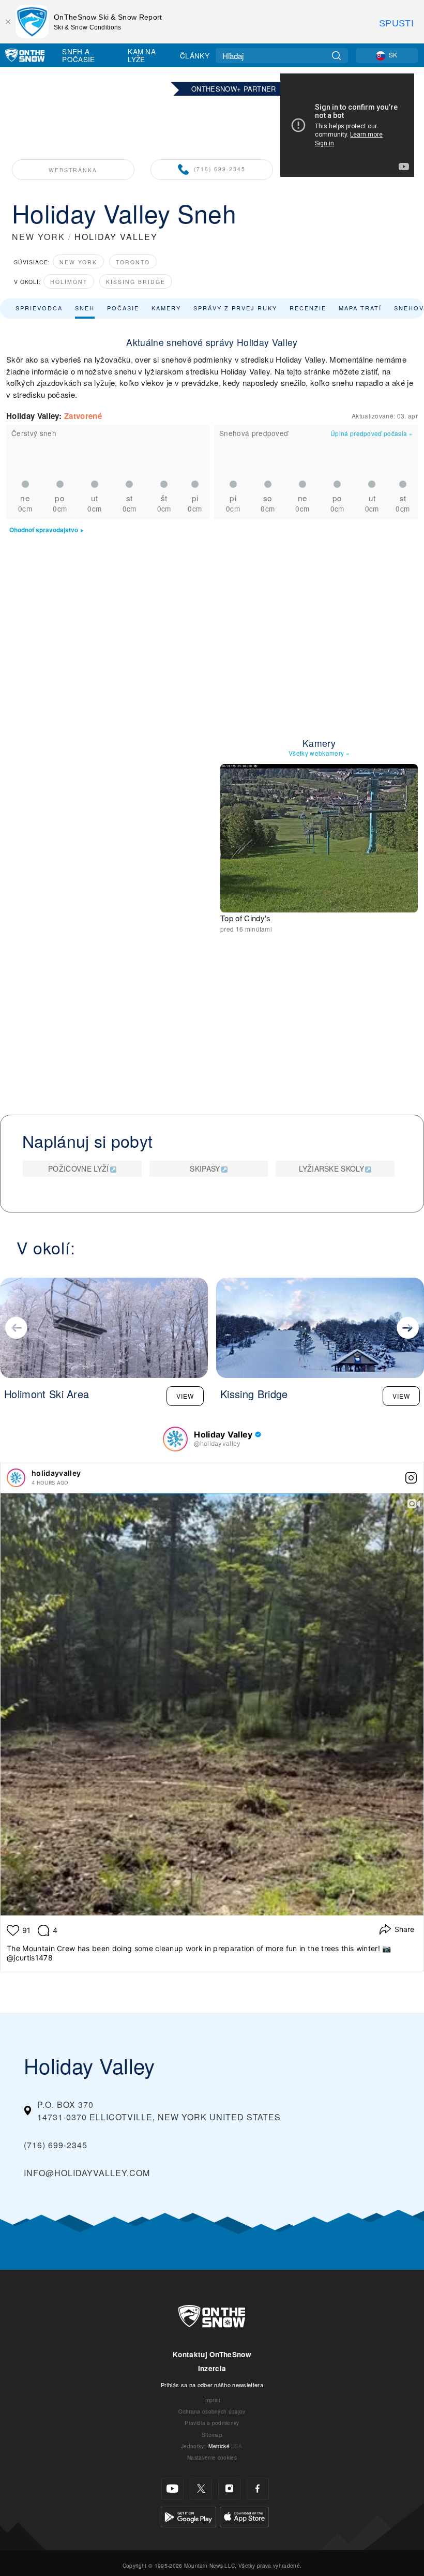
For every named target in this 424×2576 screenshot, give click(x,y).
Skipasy (205, 1169)
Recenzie (308, 308)
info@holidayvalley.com (87, 2173)
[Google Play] (188, 2516)
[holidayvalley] (16, 1478)
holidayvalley (56, 1473)
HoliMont (69, 282)
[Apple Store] (244, 2516)
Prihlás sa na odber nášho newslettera (212, 2385)
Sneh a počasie (78, 55)
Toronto (133, 262)
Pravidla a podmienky (212, 2423)
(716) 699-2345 (220, 169)
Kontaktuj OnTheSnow (212, 2354)
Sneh (85, 308)
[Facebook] (258, 2489)
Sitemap (212, 2435)
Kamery (166, 308)
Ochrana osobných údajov (212, 2411)
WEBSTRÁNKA (73, 170)
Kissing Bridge (136, 282)
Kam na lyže (142, 55)
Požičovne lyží (78, 1169)
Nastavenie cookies (212, 2457)
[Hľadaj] (336, 56)
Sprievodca (39, 308)
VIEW (185, 1396)
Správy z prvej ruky (235, 308)
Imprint (212, 2400)
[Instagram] (229, 2489)
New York (78, 262)
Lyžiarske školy (331, 1169)
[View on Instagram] (411, 1478)
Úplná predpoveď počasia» (372, 433)
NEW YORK (39, 237)
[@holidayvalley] (175, 1439)
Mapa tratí (360, 308)
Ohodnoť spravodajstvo (44, 530)
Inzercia (212, 2368)
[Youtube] (172, 2489)
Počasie (123, 308)
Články (195, 55)
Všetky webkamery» (319, 753)
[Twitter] (201, 2489)
